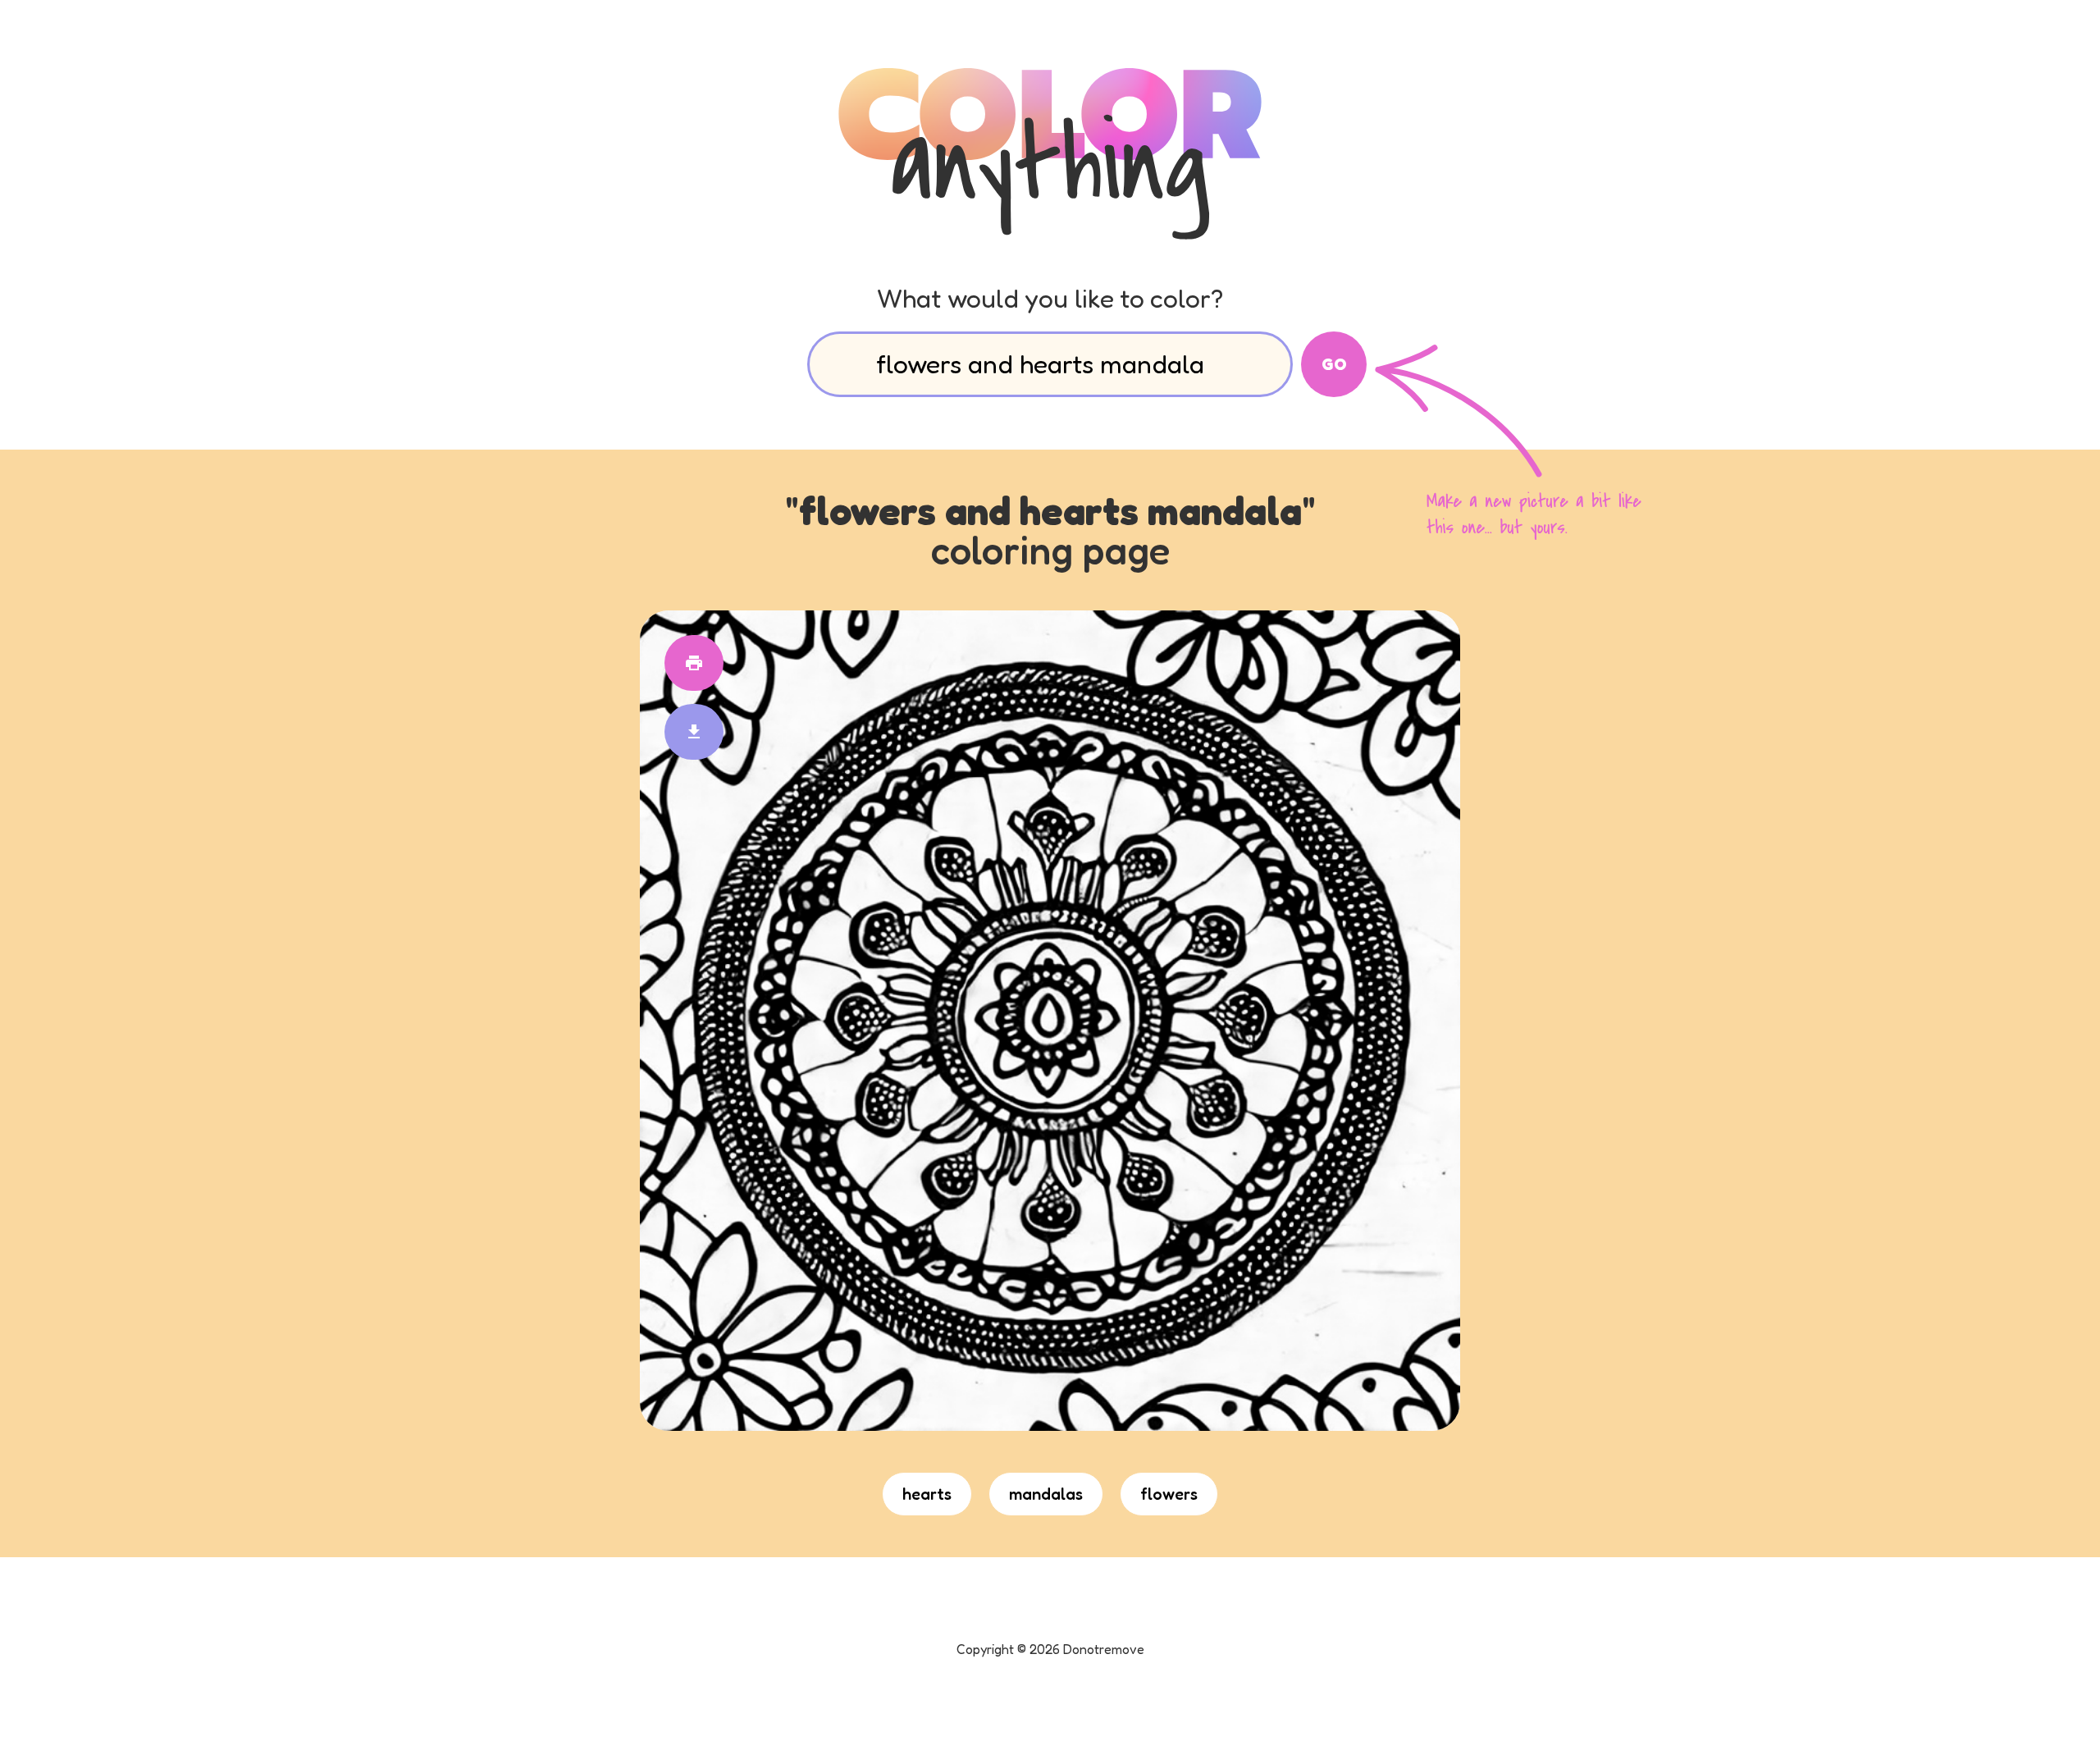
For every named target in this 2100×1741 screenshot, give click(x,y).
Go (1334, 364)
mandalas (1046, 1494)
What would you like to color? (1050, 298)
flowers (1169, 1494)
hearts (927, 1494)
